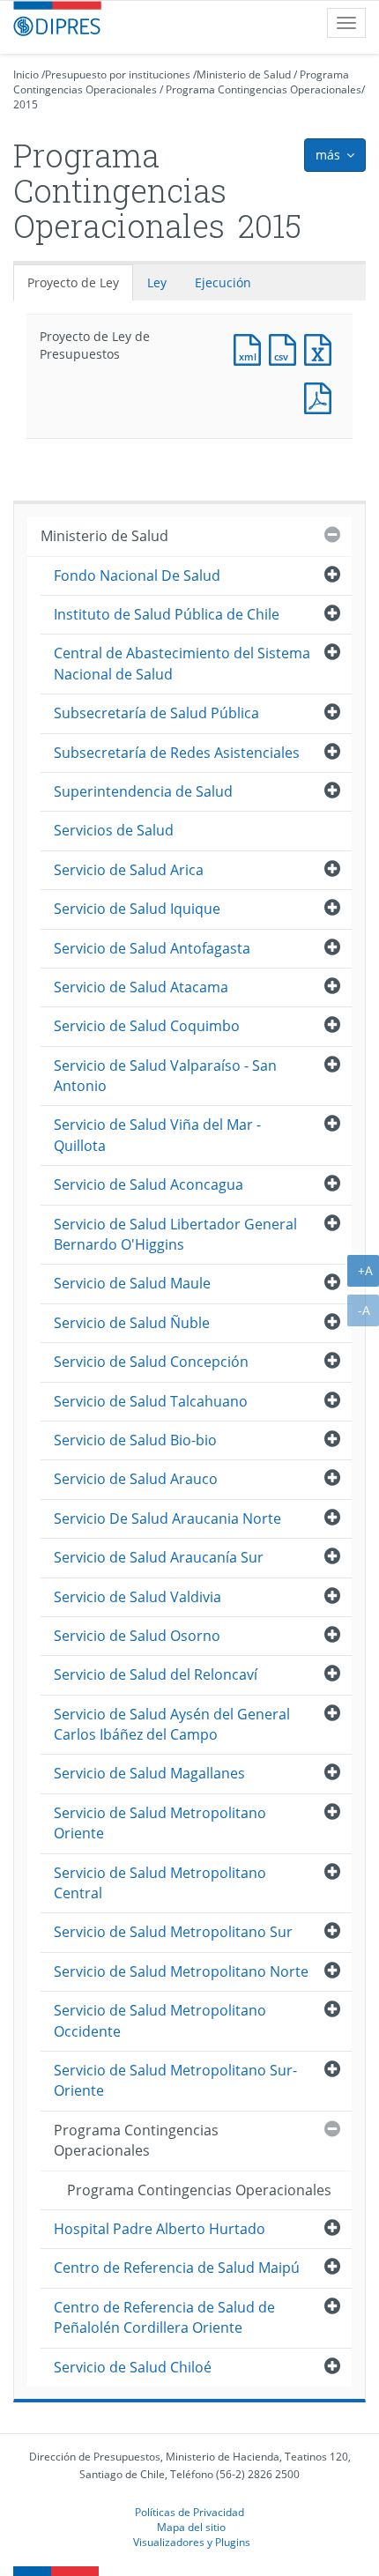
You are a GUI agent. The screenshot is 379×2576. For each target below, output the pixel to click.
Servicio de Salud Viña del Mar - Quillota (157, 1135)
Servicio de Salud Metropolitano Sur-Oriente (175, 2080)
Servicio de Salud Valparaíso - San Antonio (165, 1076)
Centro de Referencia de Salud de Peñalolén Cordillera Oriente (164, 2317)
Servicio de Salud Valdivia (137, 1597)
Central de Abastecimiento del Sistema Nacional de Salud (182, 663)
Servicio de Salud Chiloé (133, 2367)
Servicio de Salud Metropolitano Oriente (160, 1823)
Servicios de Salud (114, 830)
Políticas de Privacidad (189, 2512)
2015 (26, 104)
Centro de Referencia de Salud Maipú (177, 2268)
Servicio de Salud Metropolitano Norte (181, 1971)
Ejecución (223, 282)
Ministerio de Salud (244, 74)
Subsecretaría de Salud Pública (156, 713)
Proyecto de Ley (73, 282)
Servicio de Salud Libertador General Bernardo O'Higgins (175, 1234)
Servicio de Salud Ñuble (132, 1323)
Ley (157, 282)
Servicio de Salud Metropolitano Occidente (160, 2020)
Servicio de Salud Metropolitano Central (160, 1883)
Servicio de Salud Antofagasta (152, 948)
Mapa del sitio (191, 2527)
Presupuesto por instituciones (118, 74)
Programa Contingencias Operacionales (264, 89)
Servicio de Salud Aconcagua (149, 1184)
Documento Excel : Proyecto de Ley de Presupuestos (322, 348)
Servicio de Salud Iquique (137, 909)
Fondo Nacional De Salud (137, 575)
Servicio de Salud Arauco (136, 1479)
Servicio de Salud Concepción (151, 1362)
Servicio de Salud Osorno (137, 1636)
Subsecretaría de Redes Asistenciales (177, 753)
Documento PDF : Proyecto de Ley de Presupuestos (322, 396)
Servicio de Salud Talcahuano (151, 1401)
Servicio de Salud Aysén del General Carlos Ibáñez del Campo (172, 1724)
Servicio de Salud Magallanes (149, 1773)
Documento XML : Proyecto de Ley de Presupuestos (251, 348)
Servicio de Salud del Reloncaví (156, 1674)
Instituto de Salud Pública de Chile (167, 614)
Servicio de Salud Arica (129, 870)
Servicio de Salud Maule (132, 1283)
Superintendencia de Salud (143, 791)
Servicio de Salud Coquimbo (147, 1026)
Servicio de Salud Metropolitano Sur (173, 1932)
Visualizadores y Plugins (192, 2542)
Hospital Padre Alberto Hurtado (160, 2229)
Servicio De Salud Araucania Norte (167, 1518)
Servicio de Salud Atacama (141, 987)
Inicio (26, 74)
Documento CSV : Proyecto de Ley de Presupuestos (286, 348)
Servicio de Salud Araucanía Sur (159, 1557)
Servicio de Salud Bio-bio (135, 1440)
